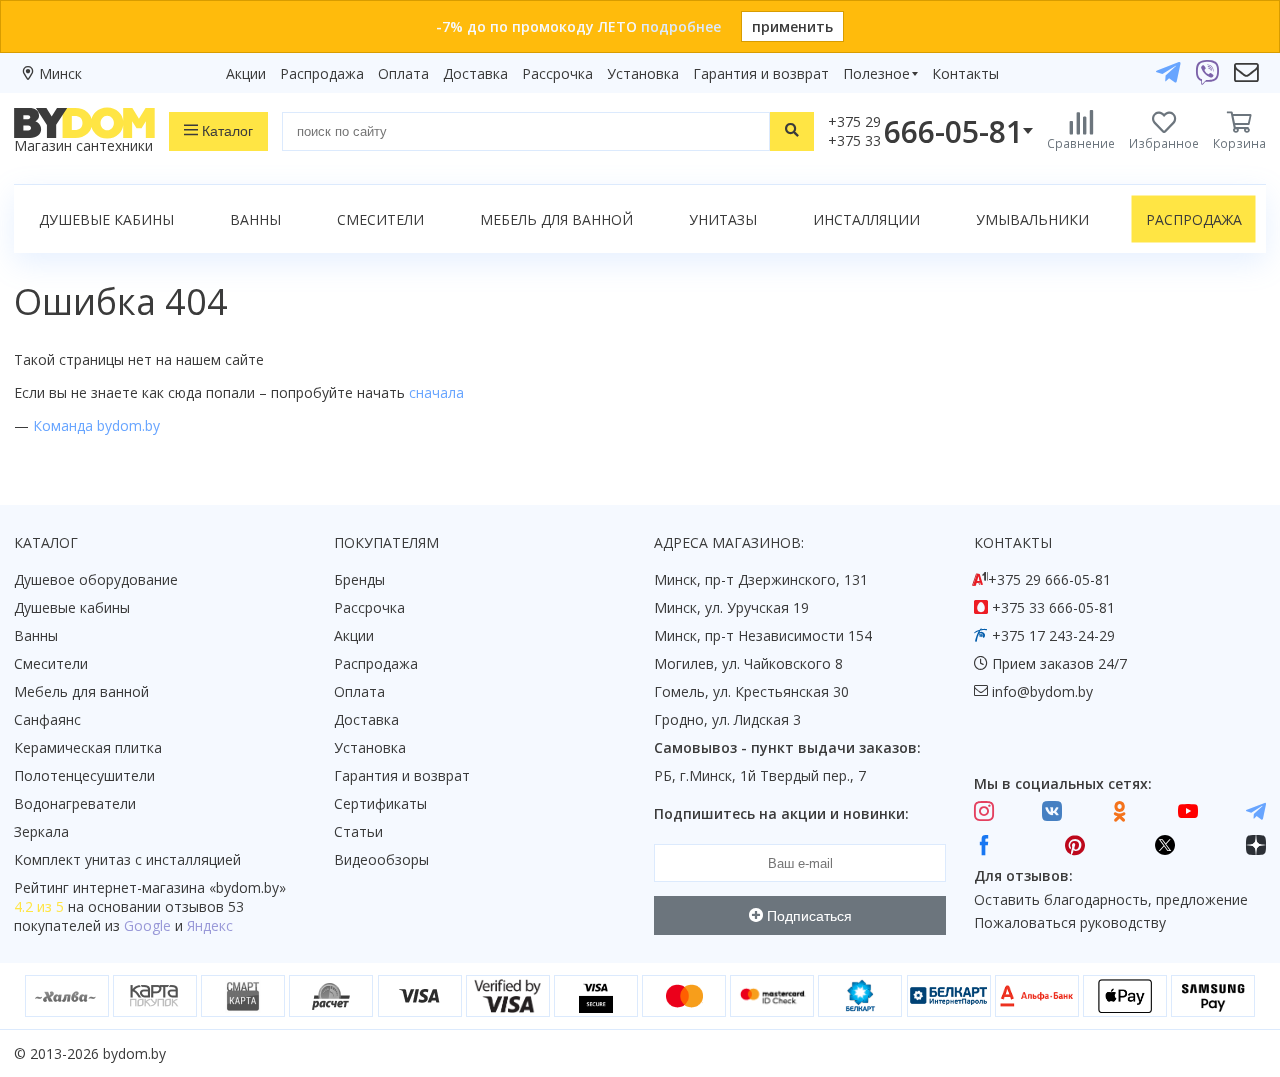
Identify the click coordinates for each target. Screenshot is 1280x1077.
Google (147, 925)
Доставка (475, 73)
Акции (246, 73)
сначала (436, 392)
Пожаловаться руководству (1070, 922)
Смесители (380, 219)
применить (792, 26)
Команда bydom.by (96, 425)
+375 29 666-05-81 (1049, 579)
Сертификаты (380, 803)
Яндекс (210, 925)
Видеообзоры (381, 859)
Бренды (359, 579)
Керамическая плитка (88, 747)
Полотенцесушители (84, 775)
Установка (643, 73)
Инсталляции (866, 219)
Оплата (403, 73)
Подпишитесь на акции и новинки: (781, 813)
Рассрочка (557, 73)
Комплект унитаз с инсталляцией (127, 859)
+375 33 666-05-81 (1053, 607)
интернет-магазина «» (179, 887)
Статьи (358, 831)
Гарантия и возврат (761, 73)
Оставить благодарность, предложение (1111, 899)
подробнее (681, 26)
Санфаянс (47, 719)
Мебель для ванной (556, 219)
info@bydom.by (1042, 691)
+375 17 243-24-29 (1053, 635)
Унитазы (723, 219)
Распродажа (322, 73)
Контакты (965, 73)
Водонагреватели (75, 803)
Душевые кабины (106, 219)
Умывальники (1032, 219)
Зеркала (41, 831)
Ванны (255, 219)
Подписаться (807, 916)
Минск (60, 73)
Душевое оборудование (96, 579)
